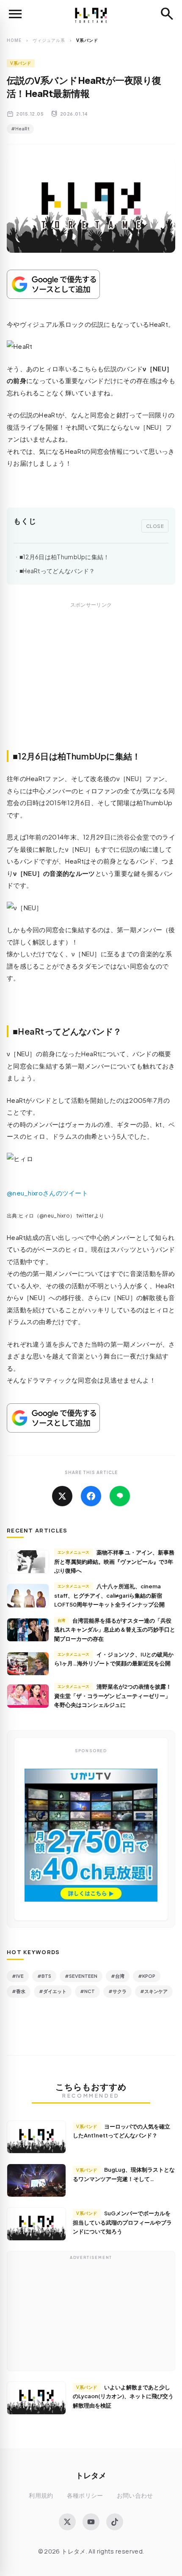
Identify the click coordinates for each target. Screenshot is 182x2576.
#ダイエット (53, 1991)
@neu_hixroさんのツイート (47, 1193)
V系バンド (21, 63)
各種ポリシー (85, 2495)
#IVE (18, 1976)
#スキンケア (154, 1991)
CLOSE (155, 526)
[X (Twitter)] (67, 2522)
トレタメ (91, 2475)
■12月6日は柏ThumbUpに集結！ (65, 557)
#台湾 (118, 1976)
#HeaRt (20, 129)
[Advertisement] (91, 685)
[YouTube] (91, 2522)
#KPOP (147, 1976)
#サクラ (117, 1991)
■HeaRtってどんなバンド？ (57, 571)
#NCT (87, 1991)
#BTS (44, 1976)
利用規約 (41, 2495)
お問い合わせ (135, 2495)
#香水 (19, 1991)
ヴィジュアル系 (49, 40)
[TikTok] (115, 2522)
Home (14, 40)
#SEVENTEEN (81, 1976)
